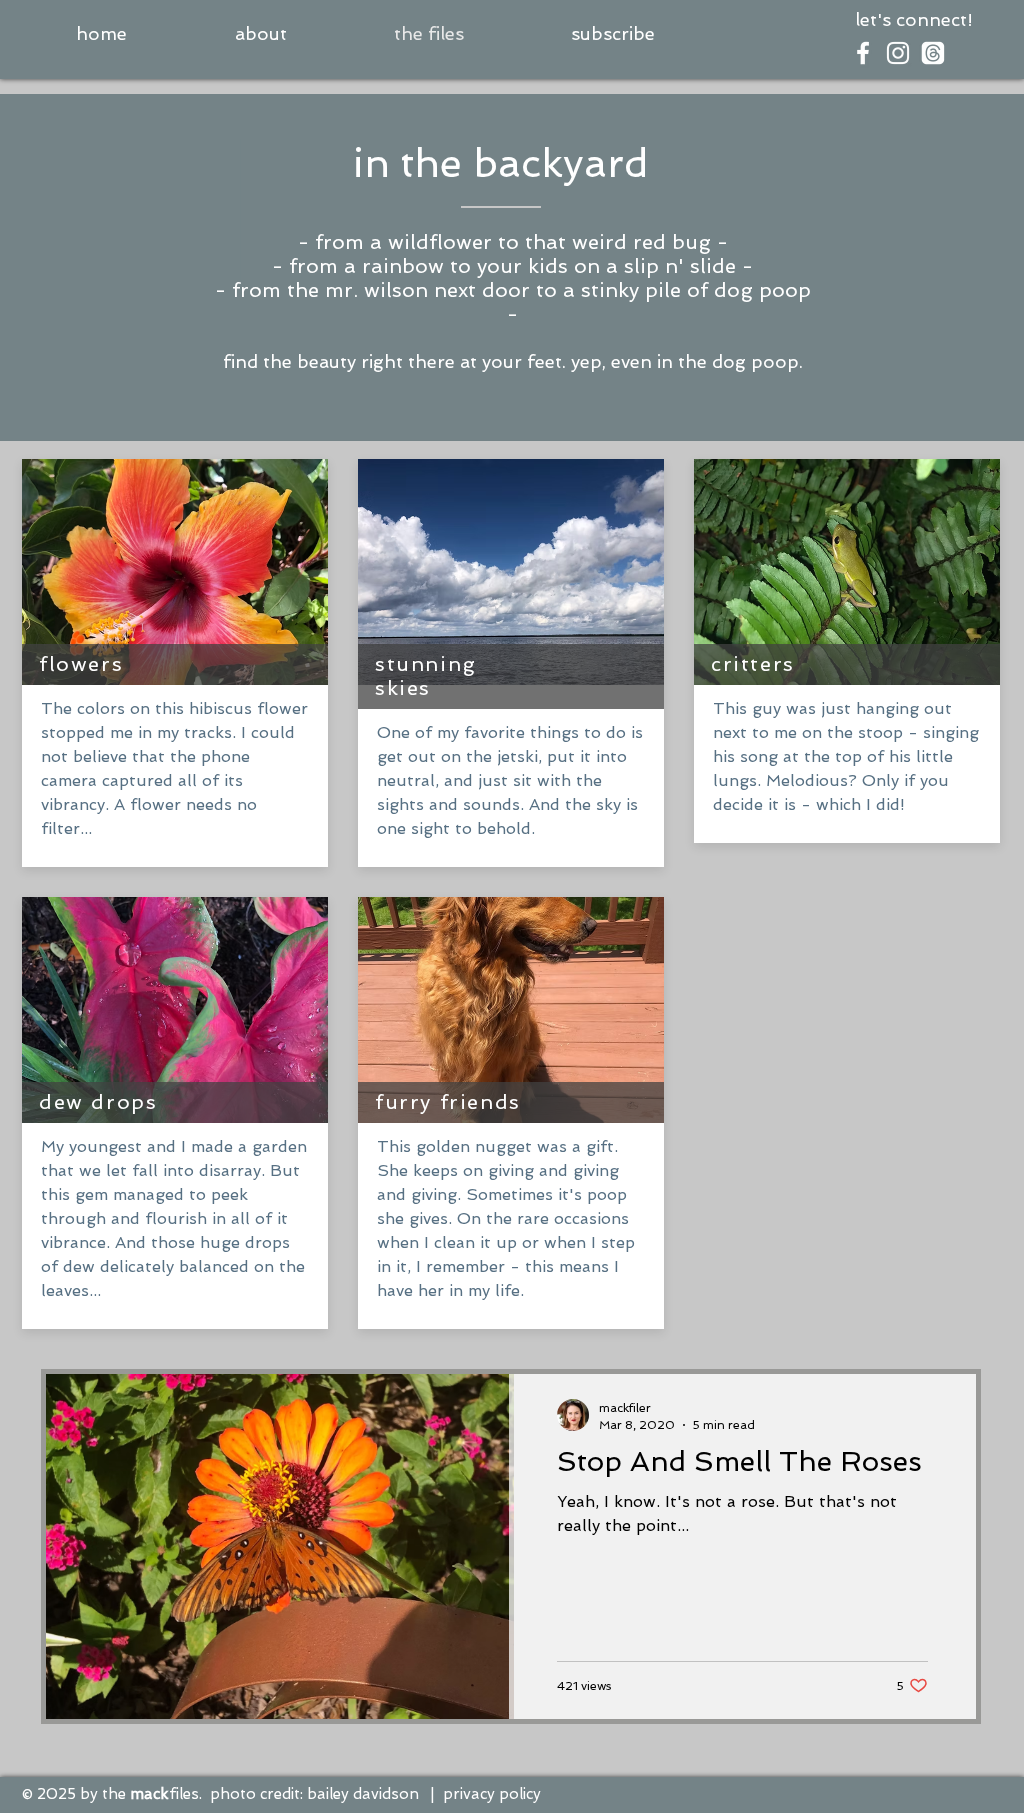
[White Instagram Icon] (898, 53)
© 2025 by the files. (112, 1794)
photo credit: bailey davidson (314, 1794)
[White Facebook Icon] (863, 53)
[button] (612, 34)
